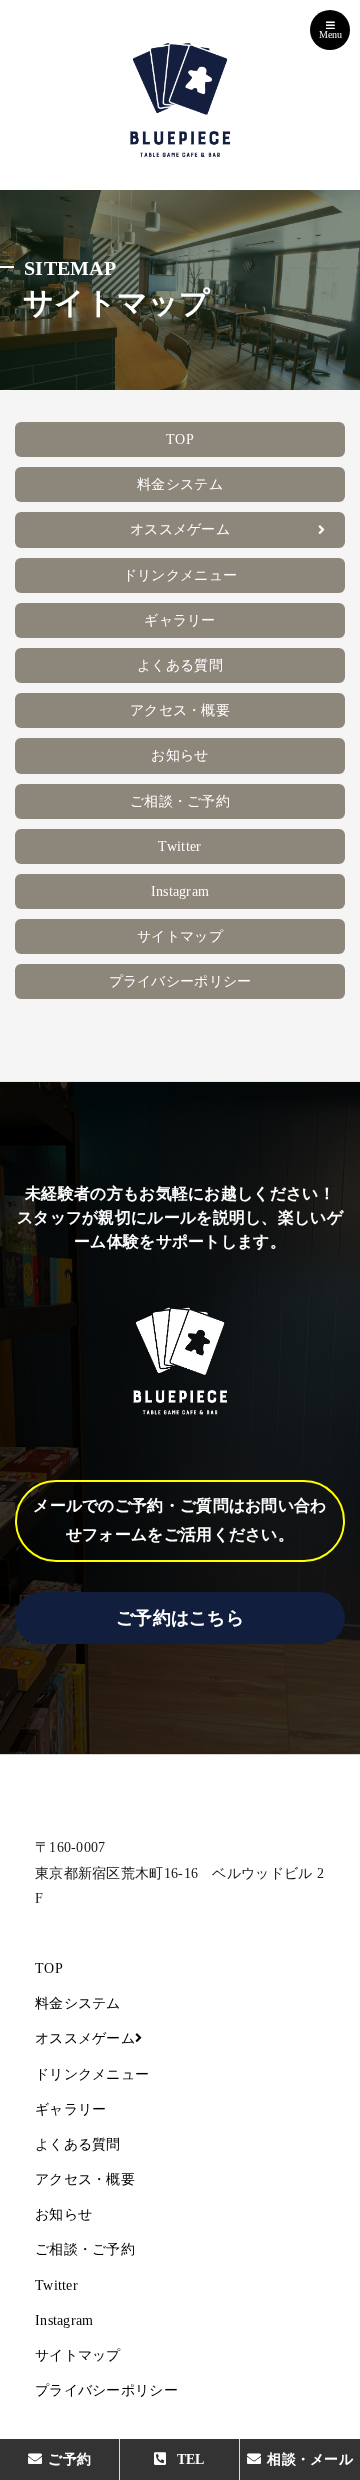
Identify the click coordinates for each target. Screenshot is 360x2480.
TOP (180, 439)
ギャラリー (180, 620)
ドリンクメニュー (180, 575)
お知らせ (179, 755)
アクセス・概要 (180, 710)
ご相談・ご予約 (180, 801)
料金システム (180, 484)
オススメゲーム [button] (180, 529)
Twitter (179, 846)
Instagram (180, 891)
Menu (330, 34)
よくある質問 (180, 665)
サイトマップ (180, 936)
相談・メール (306, 2459)
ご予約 (69, 2459)
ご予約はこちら (180, 1618)
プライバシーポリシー (180, 981)
